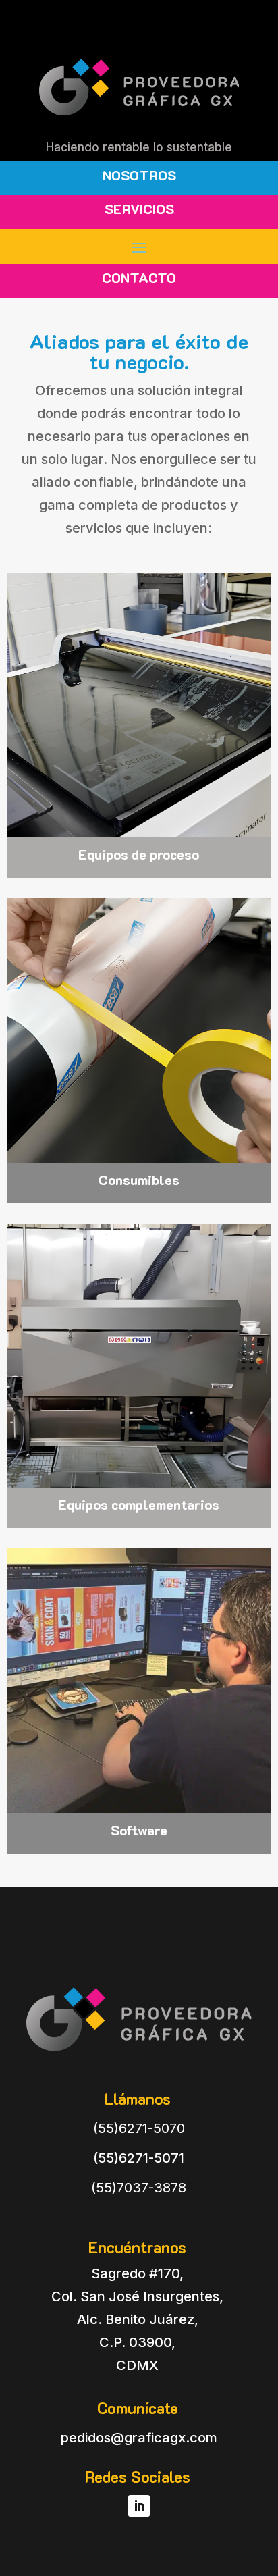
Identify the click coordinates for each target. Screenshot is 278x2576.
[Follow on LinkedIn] (139, 2506)
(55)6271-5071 (139, 2158)
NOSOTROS (139, 175)
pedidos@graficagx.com (139, 2438)
